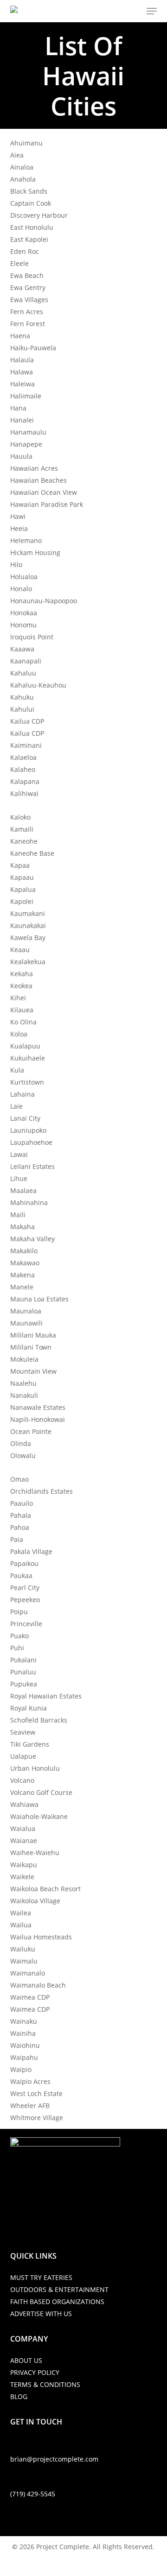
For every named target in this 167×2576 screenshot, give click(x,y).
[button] (152, 11)
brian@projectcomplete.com (54, 2459)
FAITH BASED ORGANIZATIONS (57, 2301)
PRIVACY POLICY (35, 2372)
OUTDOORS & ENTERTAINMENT (59, 2289)
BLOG (19, 2396)
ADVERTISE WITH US (41, 2314)
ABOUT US (26, 2360)
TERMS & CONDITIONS (45, 2384)
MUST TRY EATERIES (41, 2277)
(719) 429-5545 (33, 2494)
